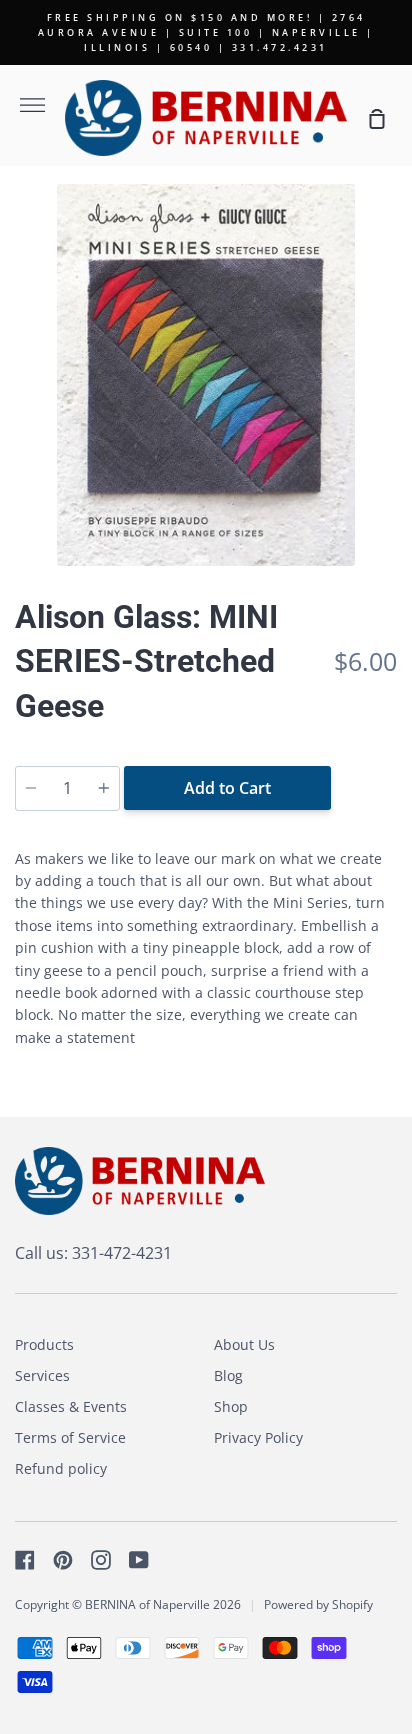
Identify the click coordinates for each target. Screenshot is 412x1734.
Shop (231, 1406)
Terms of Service (70, 1437)
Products (44, 1344)
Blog (228, 1375)
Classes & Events (71, 1406)
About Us (244, 1344)
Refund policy (61, 1468)
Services (42, 1375)
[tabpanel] (206, 375)
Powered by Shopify (318, 1604)
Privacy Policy (258, 1437)
